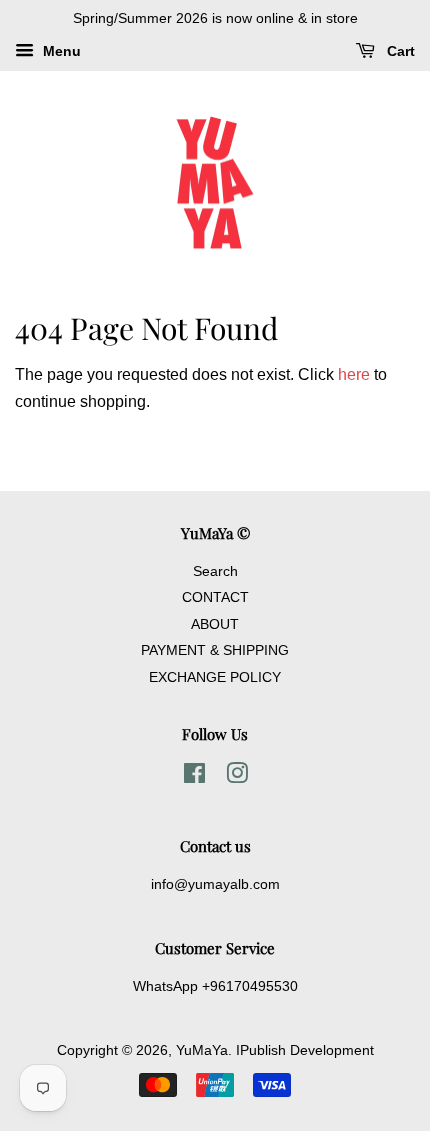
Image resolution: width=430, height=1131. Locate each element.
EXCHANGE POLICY (215, 677)
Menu (60, 51)
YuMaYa (202, 1050)
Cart (399, 51)
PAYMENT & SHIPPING (215, 650)
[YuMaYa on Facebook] (194, 777)
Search (215, 571)
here (354, 374)
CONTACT (215, 597)
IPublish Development (305, 1050)
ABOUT (215, 624)
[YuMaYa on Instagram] (237, 777)
